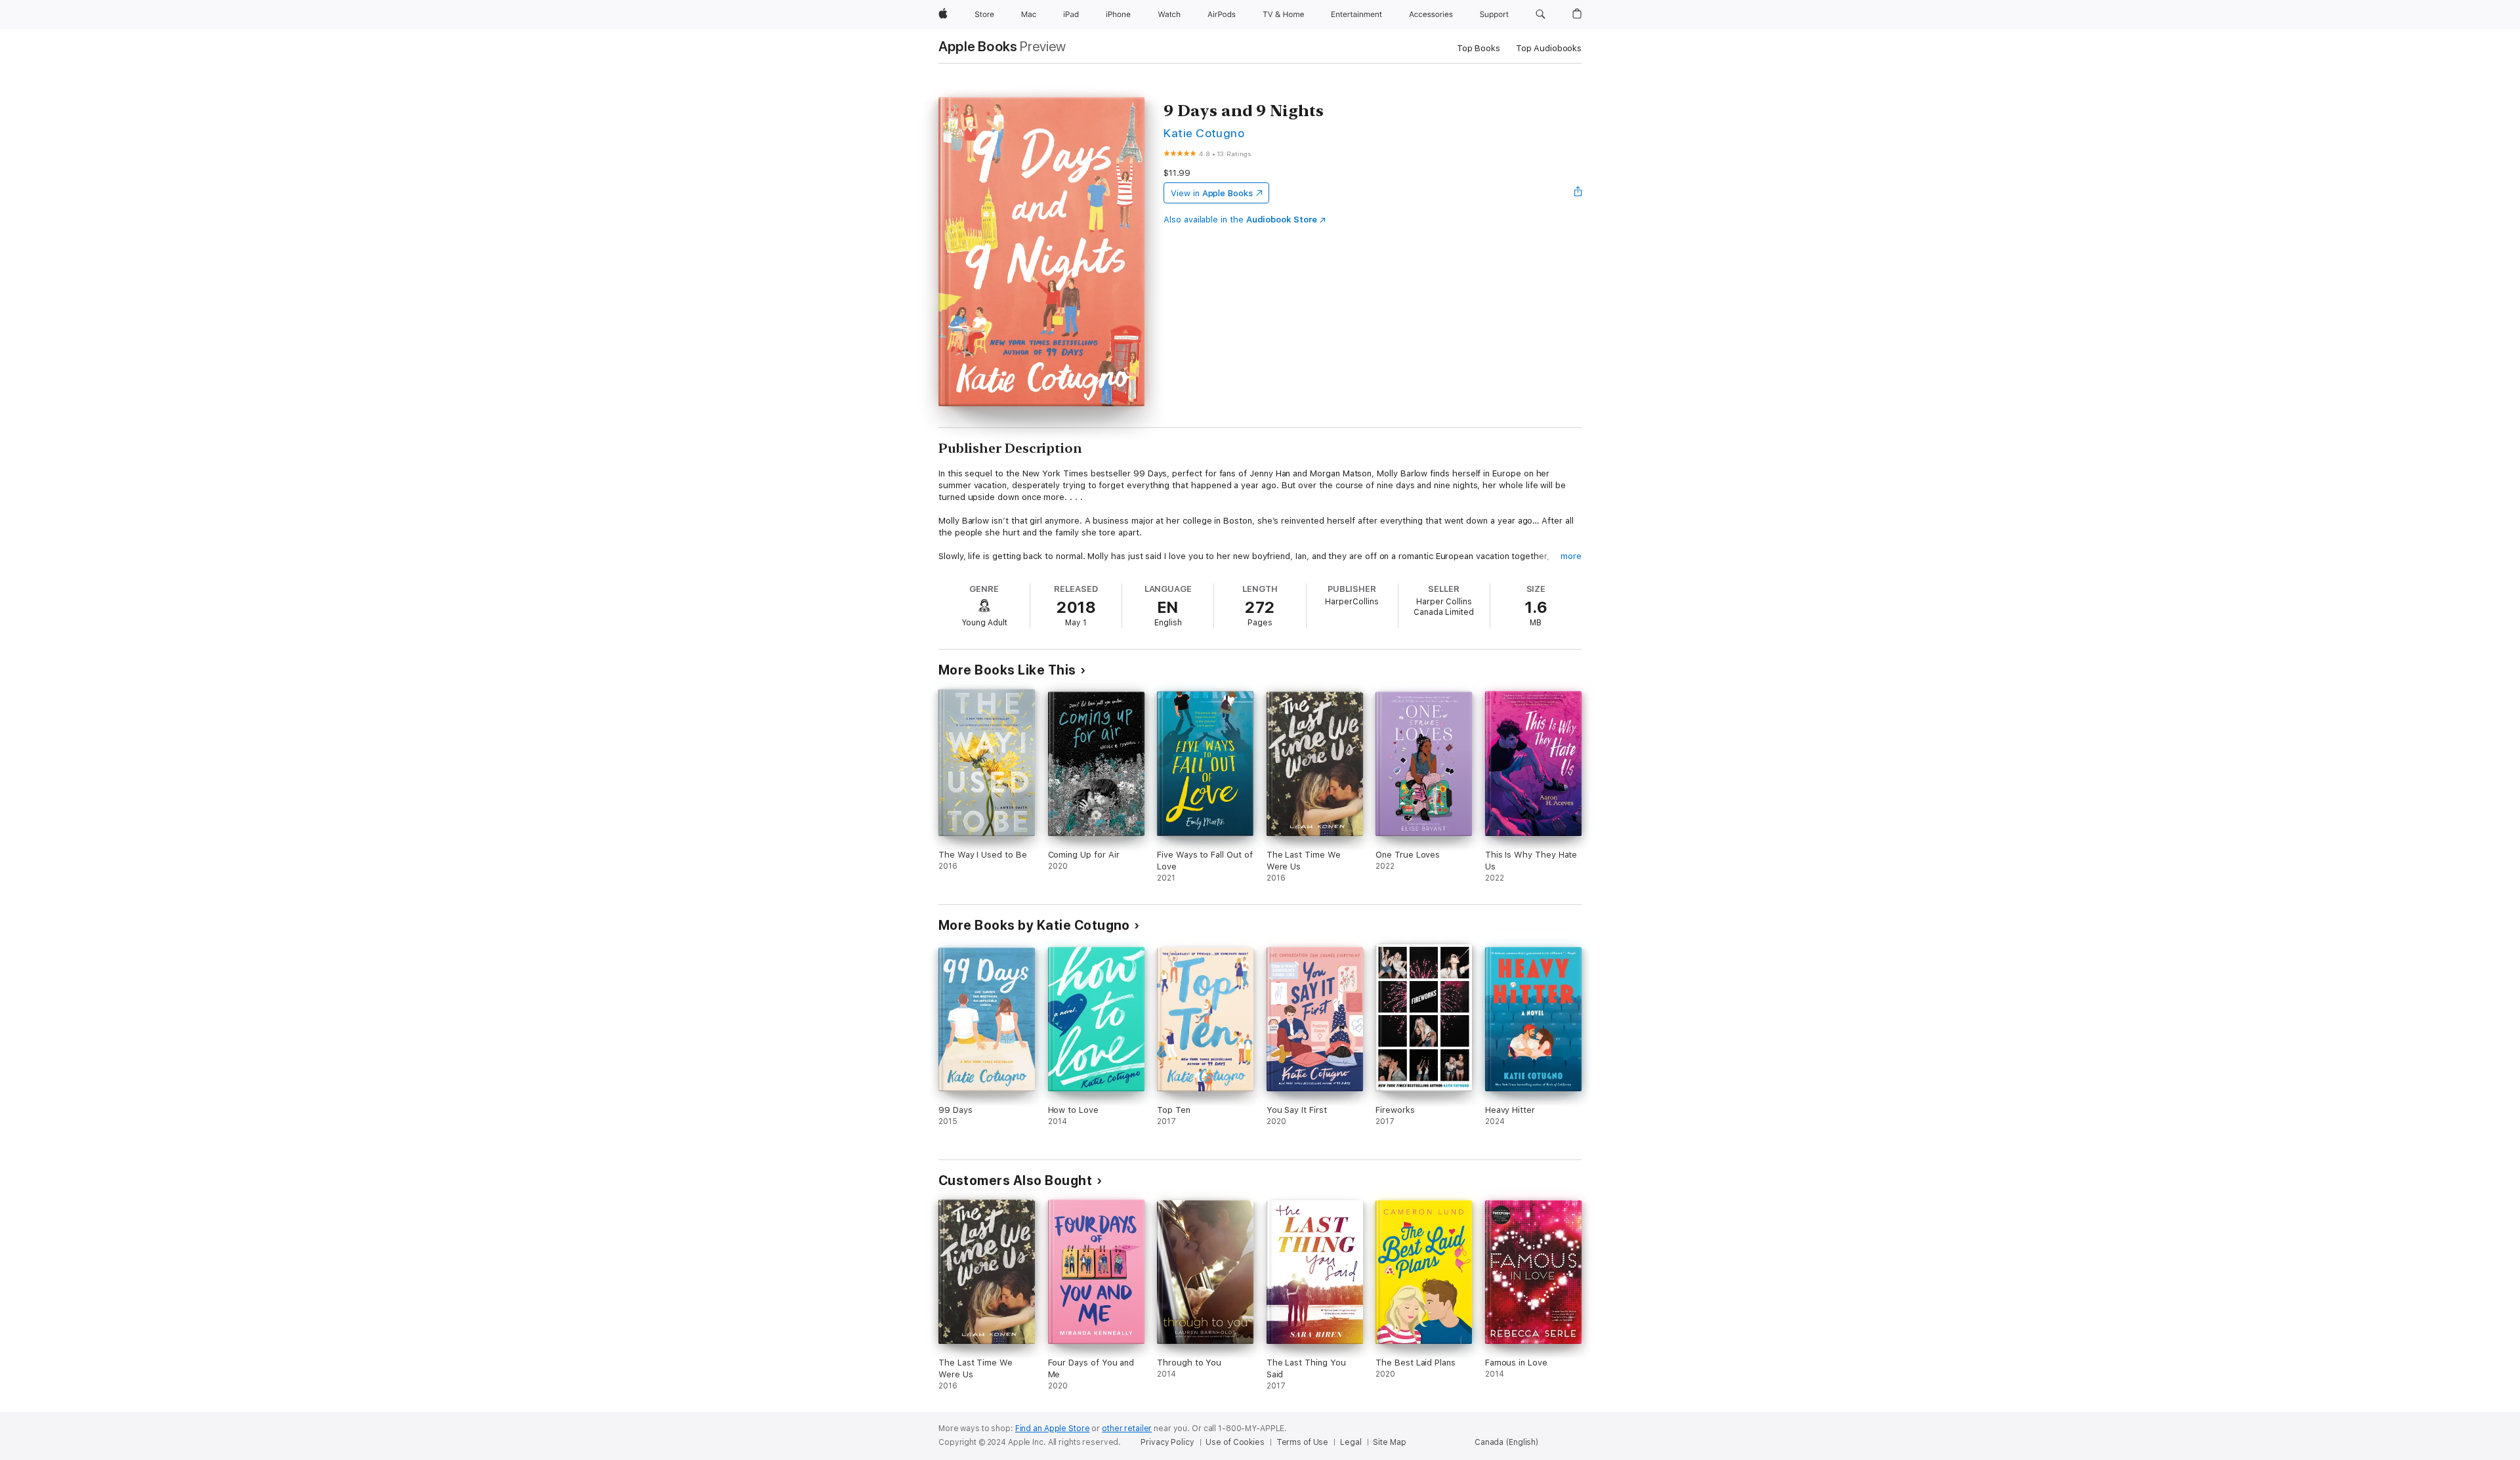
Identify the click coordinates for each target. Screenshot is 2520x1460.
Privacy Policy (1167, 1442)
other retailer (1127, 1429)
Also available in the (1240, 219)
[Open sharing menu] (1578, 193)
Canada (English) (1506, 1442)
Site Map (1389, 1442)
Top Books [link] (1479, 48)
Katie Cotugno (1204, 133)
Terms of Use (1303, 1442)
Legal (1351, 1442)
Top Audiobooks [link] (1549, 48)
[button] (1541, 14)
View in (1212, 193)
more (1571, 556)
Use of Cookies (1235, 1442)
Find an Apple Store (1053, 1429)
